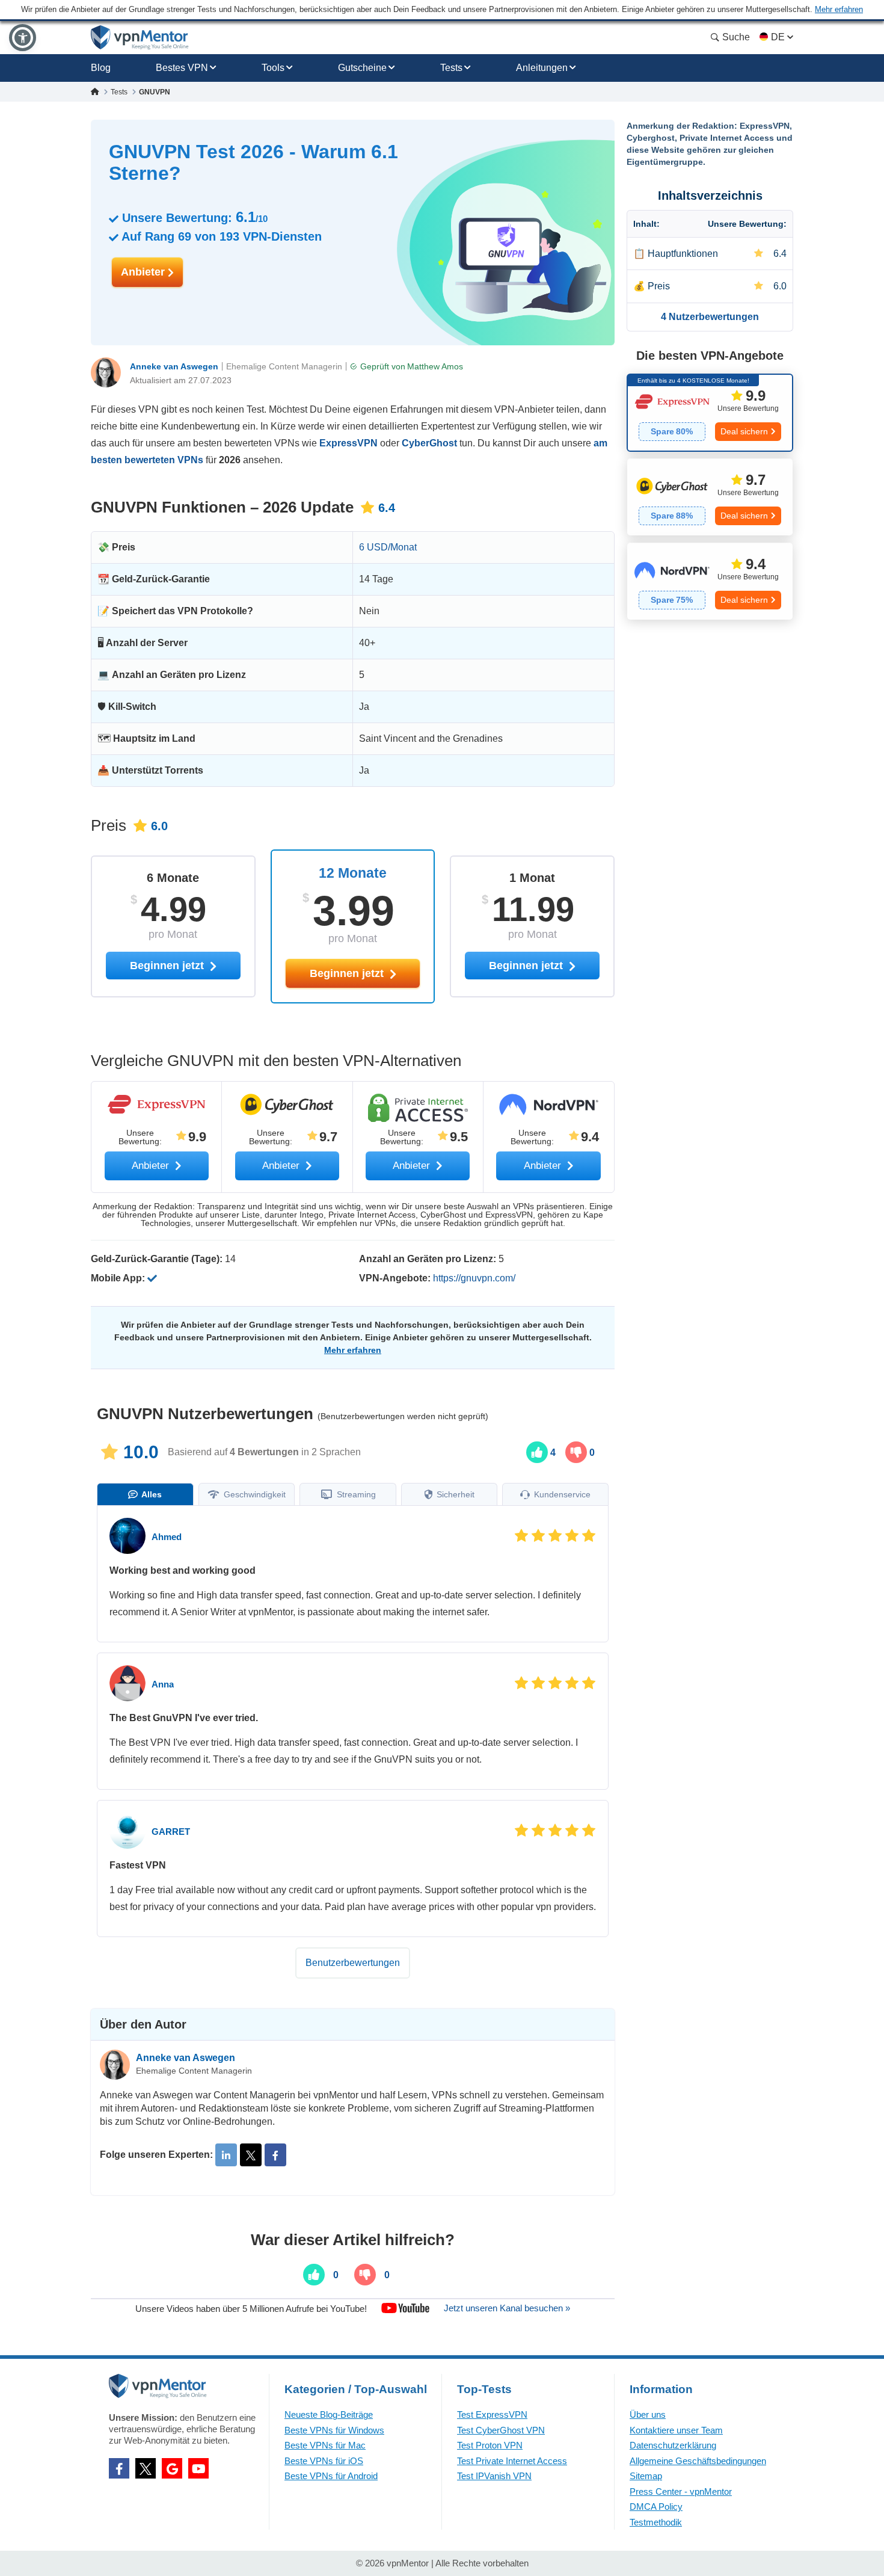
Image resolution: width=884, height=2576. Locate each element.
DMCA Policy (656, 2507)
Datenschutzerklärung (673, 2445)
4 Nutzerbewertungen (710, 317)
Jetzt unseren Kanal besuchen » (507, 2308)
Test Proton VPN (490, 2445)
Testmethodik (656, 2522)
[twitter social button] (146, 2468)
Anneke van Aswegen (174, 366)
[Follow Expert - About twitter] (251, 2155)
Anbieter (144, 272)
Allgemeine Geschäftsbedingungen (698, 2461)
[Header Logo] (140, 38)
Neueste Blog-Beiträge (329, 2414)
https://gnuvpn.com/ (474, 1278)
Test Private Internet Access (512, 2461)
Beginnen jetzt (348, 973)
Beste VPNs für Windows (334, 2430)
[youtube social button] (198, 2468)
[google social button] (172, 2468)
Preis (659, 286)
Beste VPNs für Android (331, 2476)
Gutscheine (362, 68)
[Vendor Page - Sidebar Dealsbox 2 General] (710, 497)
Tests (451, 68)
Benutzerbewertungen (353, 1963)
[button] (23, 38)
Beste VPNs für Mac (325, 2445)
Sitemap (646, 2476)
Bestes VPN (182, 68)
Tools (273, 68)
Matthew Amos (435, 366)
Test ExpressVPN (492, 2414)
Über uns (648, 2414)
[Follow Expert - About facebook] (275, 2155)
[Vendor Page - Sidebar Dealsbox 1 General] (710, 413)
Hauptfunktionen (683, 254)
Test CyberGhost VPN (501, 2430)
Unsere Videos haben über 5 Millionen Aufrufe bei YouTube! (251, 2308)
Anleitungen (542, 68)
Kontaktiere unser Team (676, 2430)
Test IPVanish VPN (494, 2476)
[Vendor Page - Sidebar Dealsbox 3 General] (710, 581)
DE (778, 37)
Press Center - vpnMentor (681, 2491)
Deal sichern (744, 431)
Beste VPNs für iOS (324, 2461)
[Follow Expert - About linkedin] (226, 2155)
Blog (101, 68)
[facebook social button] (119, 2468)
